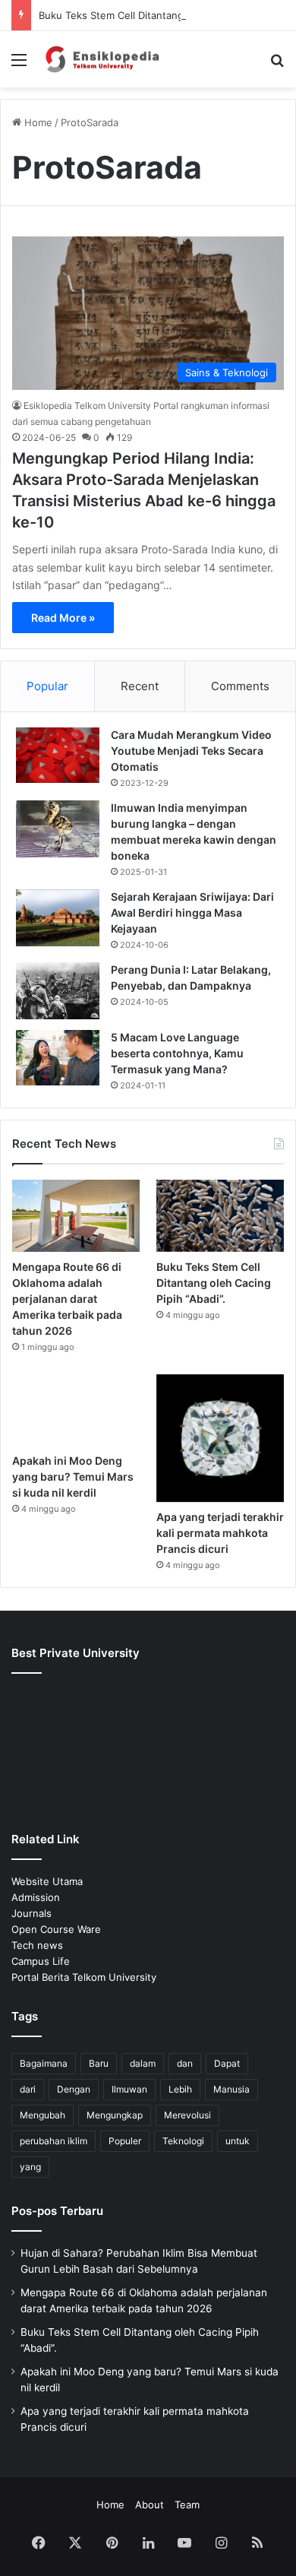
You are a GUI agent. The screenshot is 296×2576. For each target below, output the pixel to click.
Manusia (231, 2089)
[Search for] (277, 65)
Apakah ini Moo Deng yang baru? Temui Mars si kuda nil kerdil (73, 1477)
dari (28, 2089)
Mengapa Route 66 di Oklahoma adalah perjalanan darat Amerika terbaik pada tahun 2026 (67, 1299)
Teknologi (183, 2141)
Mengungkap (115, 2115)
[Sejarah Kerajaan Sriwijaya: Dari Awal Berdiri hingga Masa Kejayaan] (58, 918)
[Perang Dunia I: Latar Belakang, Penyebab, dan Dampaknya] (58, 991)
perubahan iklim (54, 2141)
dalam (143, 2063)
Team (187, 2505)
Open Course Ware (56, 1929)
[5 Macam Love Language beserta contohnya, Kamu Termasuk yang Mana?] (58, 1058)
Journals (31, 1913)
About (150, 2505)
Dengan (74, 2089)
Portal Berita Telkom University (84, 1977)
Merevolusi (187, 2115)
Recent (140, 686)
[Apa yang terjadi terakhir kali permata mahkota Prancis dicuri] (220, 1438)
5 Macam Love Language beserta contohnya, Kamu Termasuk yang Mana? (177, 1053)
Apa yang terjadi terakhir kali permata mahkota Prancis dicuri (220, 1533)
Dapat (227, 2063)
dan (185, 2063)
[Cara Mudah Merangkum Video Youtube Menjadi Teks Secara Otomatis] (58, 755)
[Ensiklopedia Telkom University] (99, 59)
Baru (99, 2063)
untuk (238, 2141)
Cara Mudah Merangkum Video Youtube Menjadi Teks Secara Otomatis (191, 751)
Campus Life (41, 1961)
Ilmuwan (129, 2089)
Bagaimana (44, 2063)
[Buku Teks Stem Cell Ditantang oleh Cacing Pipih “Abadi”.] (220, 1216)
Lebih (180, 2089)
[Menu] (19, 65)
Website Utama (47, 1881)
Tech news (37, 1945)
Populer (125, 2141)
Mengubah (43, 2115)
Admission (36, 1897)
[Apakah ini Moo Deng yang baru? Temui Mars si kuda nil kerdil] (76, 1410)
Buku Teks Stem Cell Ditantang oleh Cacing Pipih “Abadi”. (214, 1283)
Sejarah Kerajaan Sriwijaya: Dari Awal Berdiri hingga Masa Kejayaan (192, 913)
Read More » (63, 618)
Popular (47, 686)
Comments (240, 686)
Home (37, 122)
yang (30, 2167)
